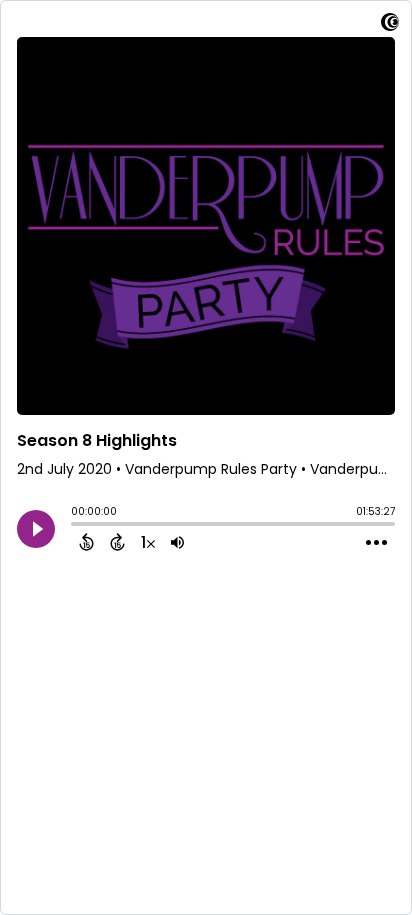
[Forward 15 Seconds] (117, 542)
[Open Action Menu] (376, 543)
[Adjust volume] (177, 542)
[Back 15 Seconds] (86, 542)
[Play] (36, 529)
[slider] (76, 526)
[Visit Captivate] (390, 25)
